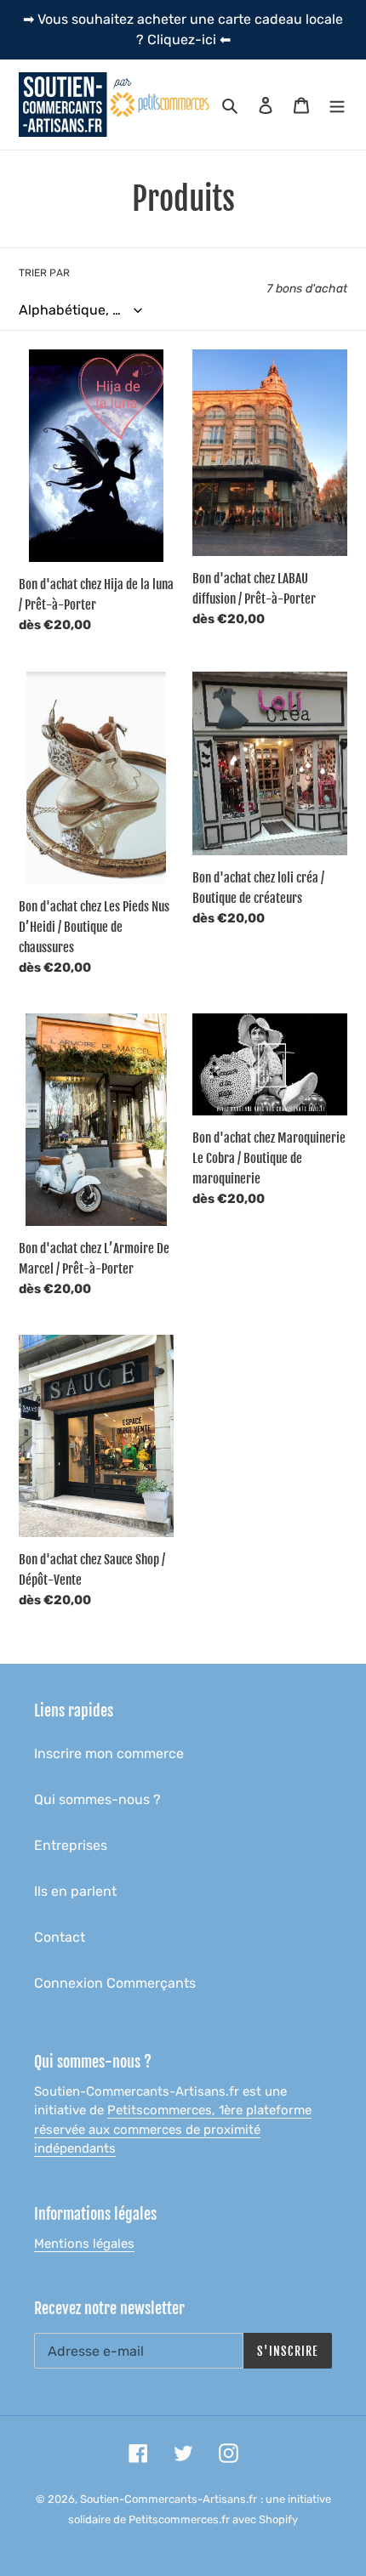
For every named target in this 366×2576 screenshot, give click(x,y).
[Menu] (337, 105)
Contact (60, 1937)
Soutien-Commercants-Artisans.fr (169, 2499)
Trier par (44, 273)
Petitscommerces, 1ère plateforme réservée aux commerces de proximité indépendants (173, 2129)
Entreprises (71, 1845)
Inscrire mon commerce (109, 1753)
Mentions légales (84, 2244)
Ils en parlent (75, 1891)
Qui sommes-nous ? (97, 1799)
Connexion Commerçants (115, 1983)
